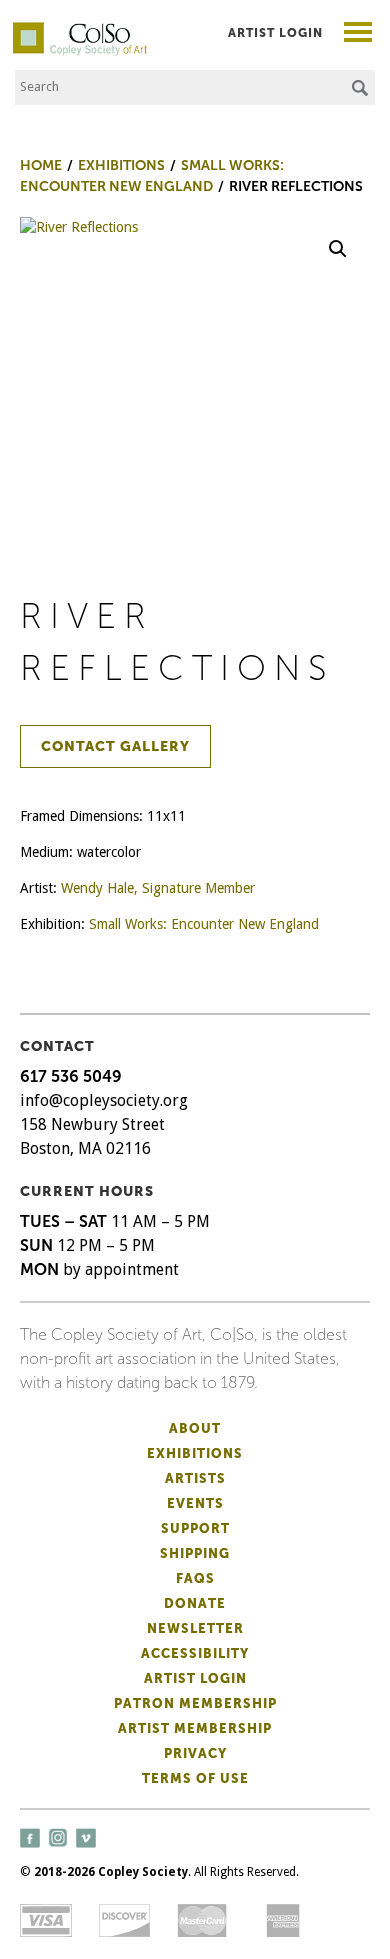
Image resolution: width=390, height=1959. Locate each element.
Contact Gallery (115, 746)
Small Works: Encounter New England (204, 924)
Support (195, 1528)
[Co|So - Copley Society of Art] (80, 30)
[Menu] (358, 34)
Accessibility (195, 1653)
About (195, 1428)
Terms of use (195, 1778)
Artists (195, 1478)
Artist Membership (195, 1728)
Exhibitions (195, 1453)
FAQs (195, 1578)
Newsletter (195, 1628)
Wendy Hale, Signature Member (158, 888)
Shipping (195, 1553)
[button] (338, 249)
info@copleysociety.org (104, 1100)
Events (195, 1503)
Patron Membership (195, 1703)
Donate (195, 1603)
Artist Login (275, 33)
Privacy (195, 1753)
